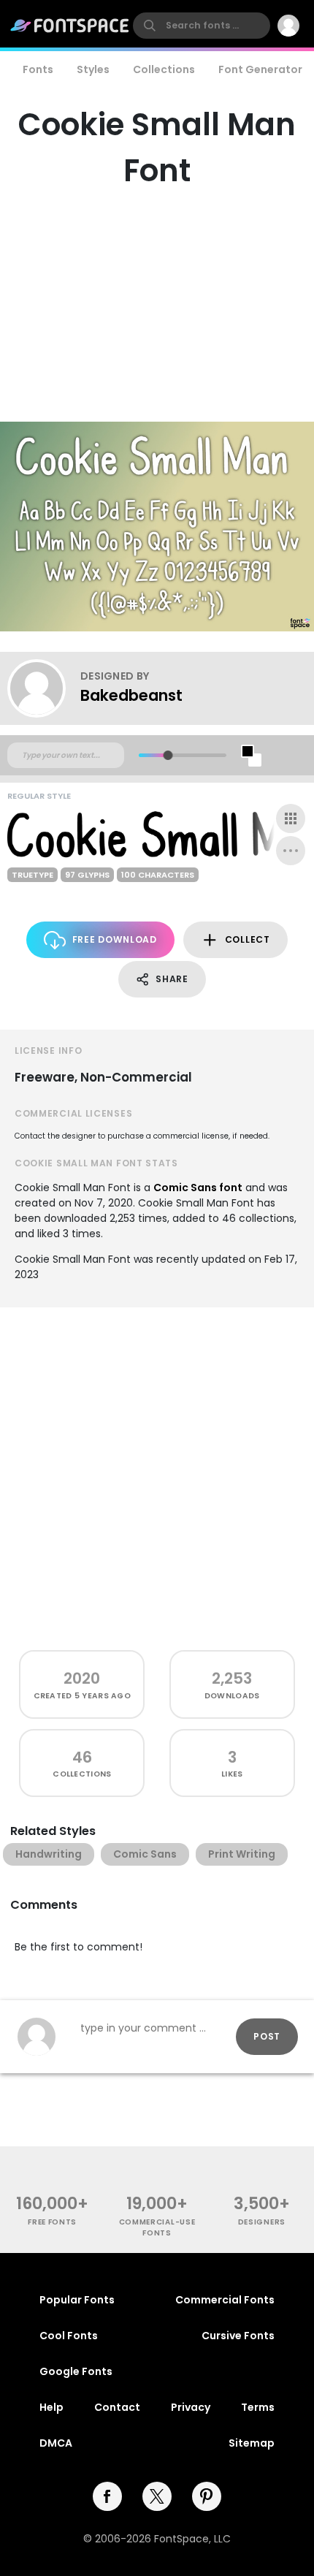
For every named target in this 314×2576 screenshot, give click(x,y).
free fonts (52, 2222)
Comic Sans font (198, 1188)
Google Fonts (76, 2371)
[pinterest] (207, 2496)
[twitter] (157, 2496)
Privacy (191, 2407)
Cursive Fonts (238, 2336)
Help (51, 2407)
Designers (262, 2222)
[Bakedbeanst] (44, 688)
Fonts (38, 69)
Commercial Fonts (225, 2300)
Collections (164, 69)
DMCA (56, 2443)
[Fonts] (70, 26)
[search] (202, 26)
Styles (93, 69)
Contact (117, 2407)
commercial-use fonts (157, 2227)
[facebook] (107, 2496)
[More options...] (291, 851)
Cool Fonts (69, 2336)
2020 (82, 1678)
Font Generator (260, 69)
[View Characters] (291, 818)
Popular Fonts (77, 2300)
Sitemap (252, 2443)
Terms (258, 2407)
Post (267, 2036)
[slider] (168, 755)
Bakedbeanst (131, 695)
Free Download (115, 939)
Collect (248, 939)
